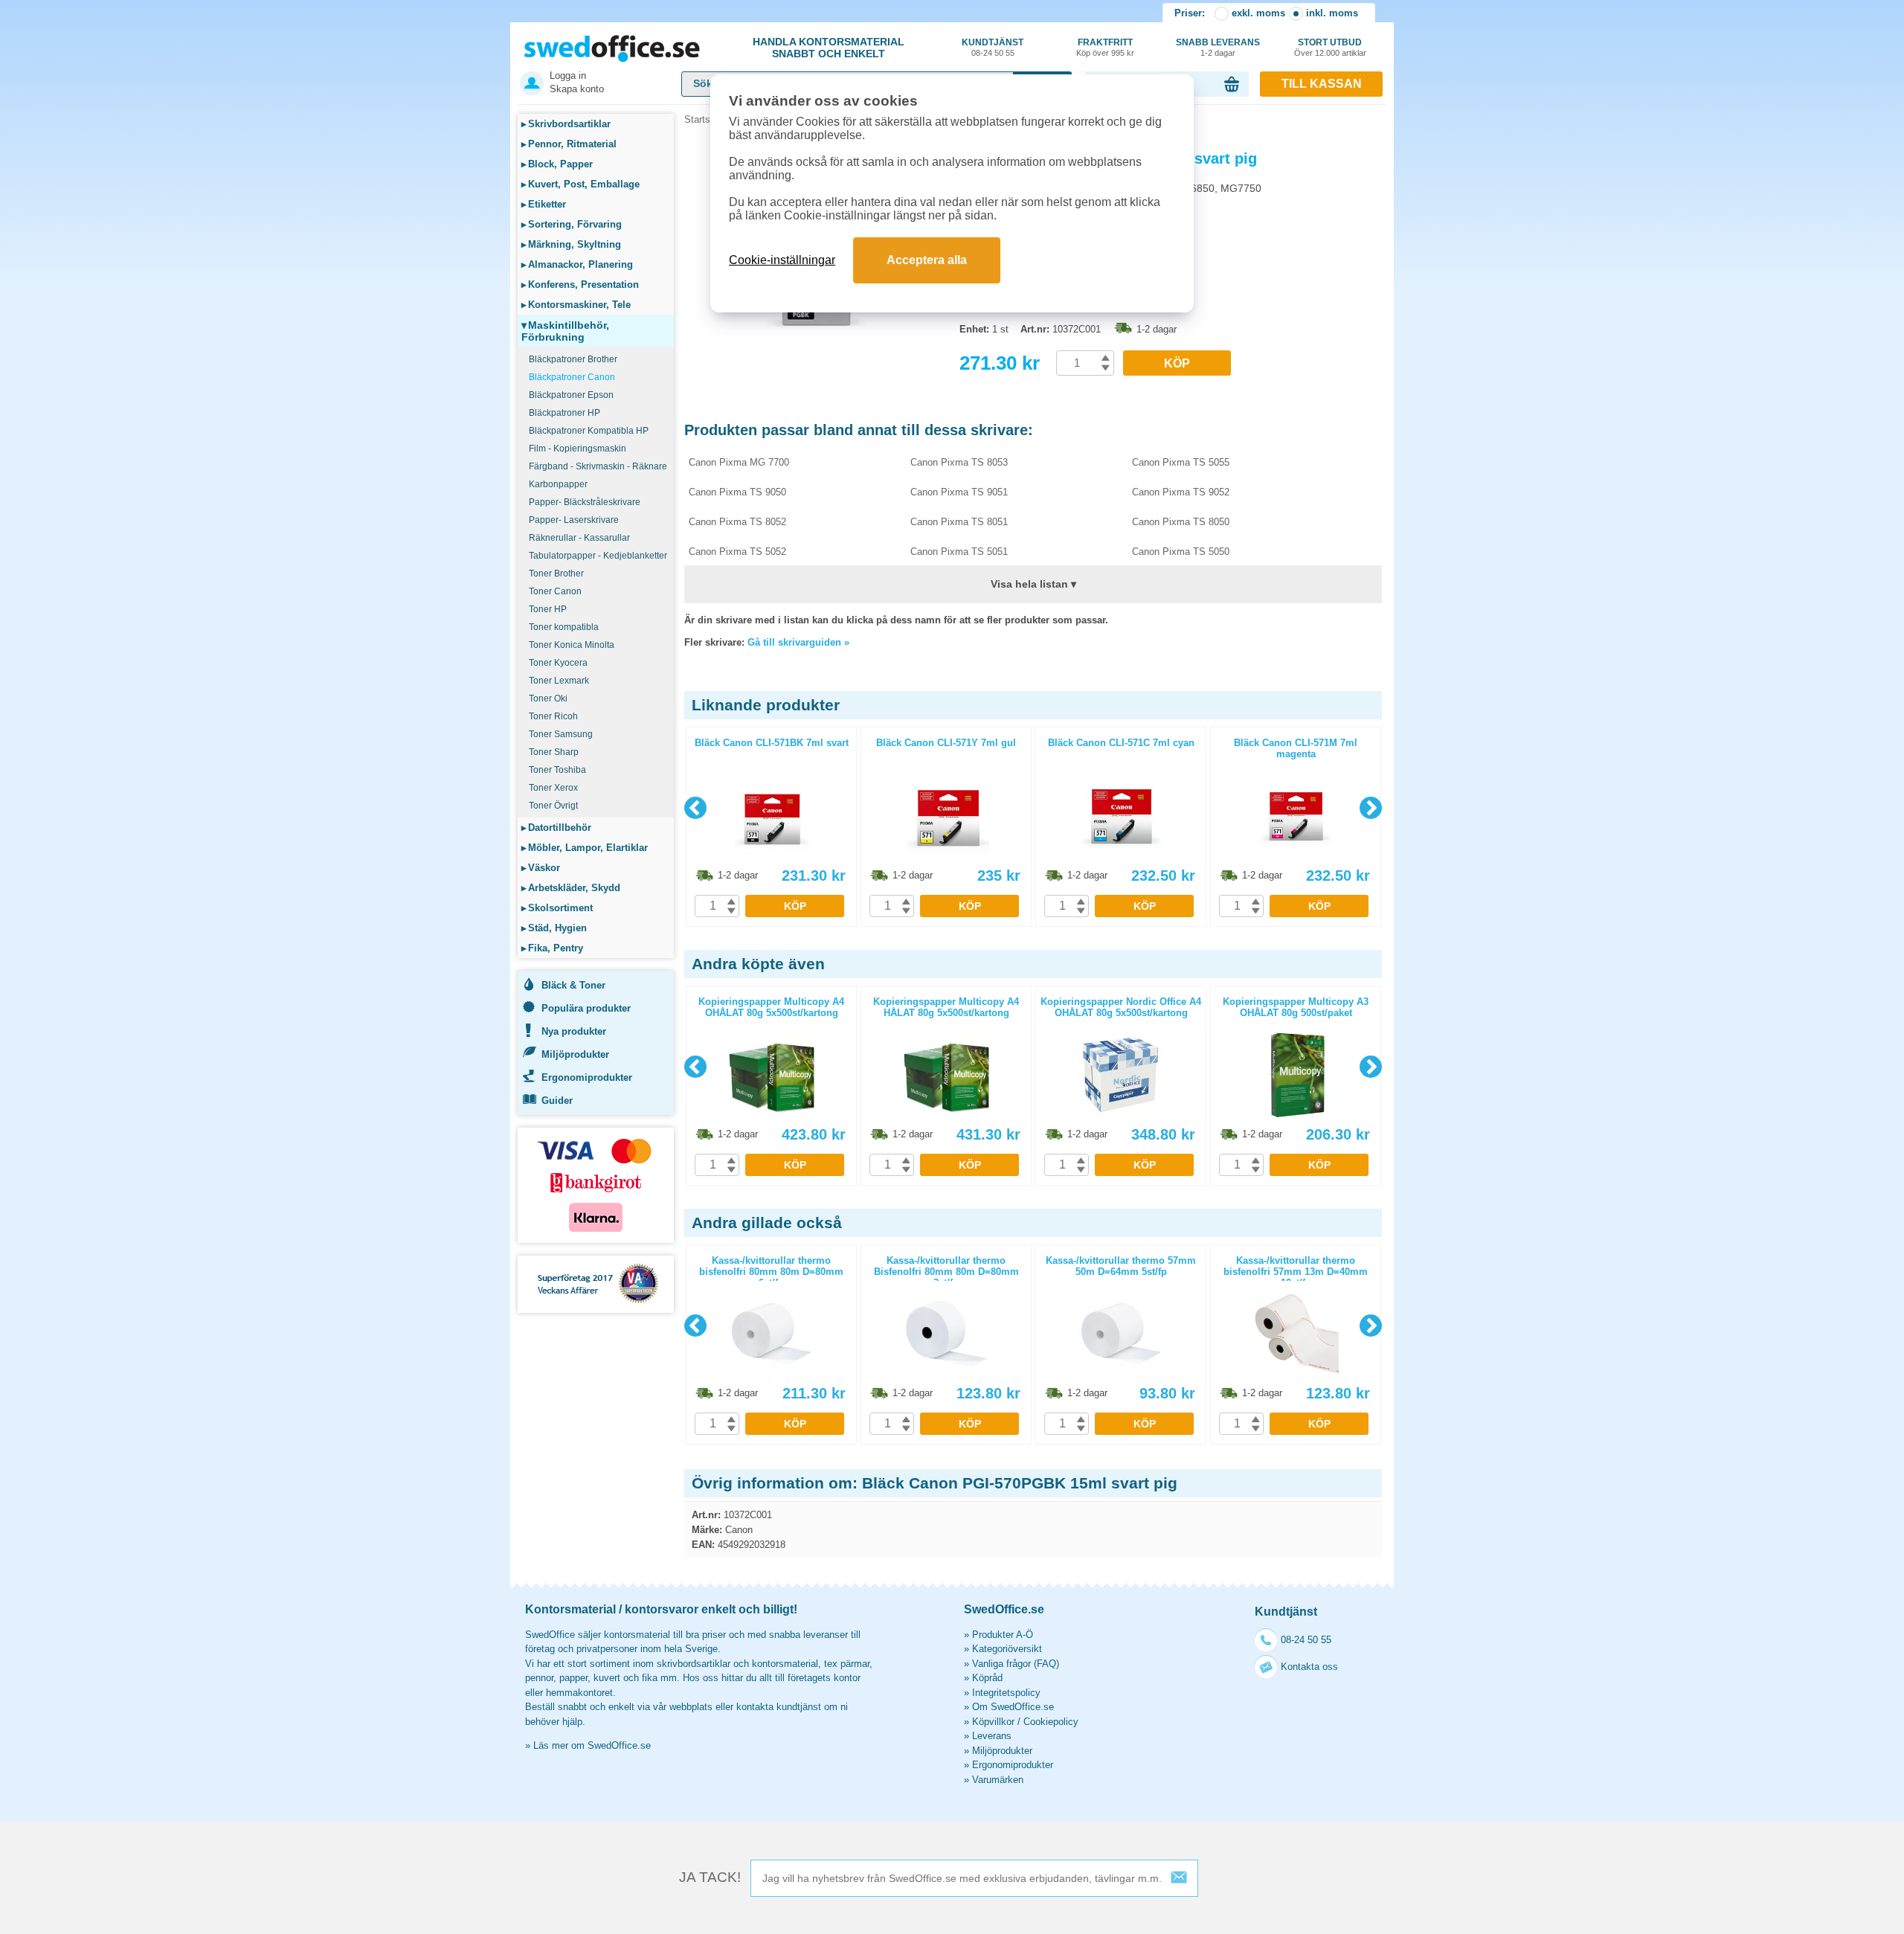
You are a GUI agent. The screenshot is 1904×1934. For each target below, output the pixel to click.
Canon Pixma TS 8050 (1181, 522)
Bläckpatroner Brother (573, 359)
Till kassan (1322, 84)
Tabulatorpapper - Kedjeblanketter (598, 556)
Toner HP (548, 609)
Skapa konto (577, 89)
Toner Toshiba (557, 770)
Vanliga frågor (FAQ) (1016, 1664)
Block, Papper (557, 164)
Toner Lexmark (559, 681)
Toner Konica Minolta (572, 645)
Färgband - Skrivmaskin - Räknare (598, 466)
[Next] (1371, 808)
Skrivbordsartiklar (566, 124)
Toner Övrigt (553, 806)
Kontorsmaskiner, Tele (576, 305)
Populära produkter (586, 1008)
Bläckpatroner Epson (571, 395)
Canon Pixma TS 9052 (1181, 492)
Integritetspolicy (1006, 1693)
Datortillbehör (556, 828)
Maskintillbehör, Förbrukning (565, 331)
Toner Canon (555, 591)
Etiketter (544, 204)
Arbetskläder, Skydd (571, 888)
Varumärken (998, 1780)
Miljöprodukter (575, 1054)
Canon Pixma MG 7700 (739, 462)
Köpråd (987, 1678)
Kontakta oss (1309, 1667)
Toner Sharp (554, 752)
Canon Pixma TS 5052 (737, 552)
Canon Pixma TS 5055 (1181, 462)
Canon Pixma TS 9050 (737, 492)
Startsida (704, 119)
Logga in (568, 76)
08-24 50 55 (1306, 1640)
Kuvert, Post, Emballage (580, 184)
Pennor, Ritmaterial (569, 144)
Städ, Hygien (554, 928)
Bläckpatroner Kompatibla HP (589, 431)
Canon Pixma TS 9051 (959, 492)
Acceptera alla (927, 260)
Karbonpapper (558, 484)
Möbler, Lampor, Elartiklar (585, 848)
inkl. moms (1332, 13)
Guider (557, 1101)
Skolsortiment (557, 908)
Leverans (992, 1736)
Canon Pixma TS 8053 (959, 462)
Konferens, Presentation (580, 285)
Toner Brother (556, 574)
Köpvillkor (993, 1722)
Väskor (541, 868)
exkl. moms (1258, 13)
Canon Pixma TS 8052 (737, 522)
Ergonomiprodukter (587, 1077)
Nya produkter (574, 1031)
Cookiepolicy (1051, 1722)
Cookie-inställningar (782, 260)
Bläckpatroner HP (565, 413)
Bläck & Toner (573, 985)
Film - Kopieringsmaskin (578, 449)
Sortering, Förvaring (572, 224)
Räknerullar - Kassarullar (579, 538)
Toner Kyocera (558, 663)
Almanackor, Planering (577, 264)
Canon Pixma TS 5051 (959, 552)
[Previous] (695, 808)
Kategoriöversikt (1007, 1649)
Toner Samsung (561, 734)
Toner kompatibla (564, 627)
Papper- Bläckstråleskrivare (585, 502)
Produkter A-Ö (1003, 1635)
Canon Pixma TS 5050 (1181, 552)
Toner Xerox (553, 788)
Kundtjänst (993, 47)
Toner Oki (548, 698)
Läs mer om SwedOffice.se (592, 1745)
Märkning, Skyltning (571, 244)
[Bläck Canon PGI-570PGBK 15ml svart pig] (818, 349)
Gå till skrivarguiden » (798, 642)
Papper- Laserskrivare (574, 520)
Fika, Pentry (552, 948)
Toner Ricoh (553, 716)
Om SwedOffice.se (1013, 1707)
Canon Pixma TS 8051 (959, 522)
